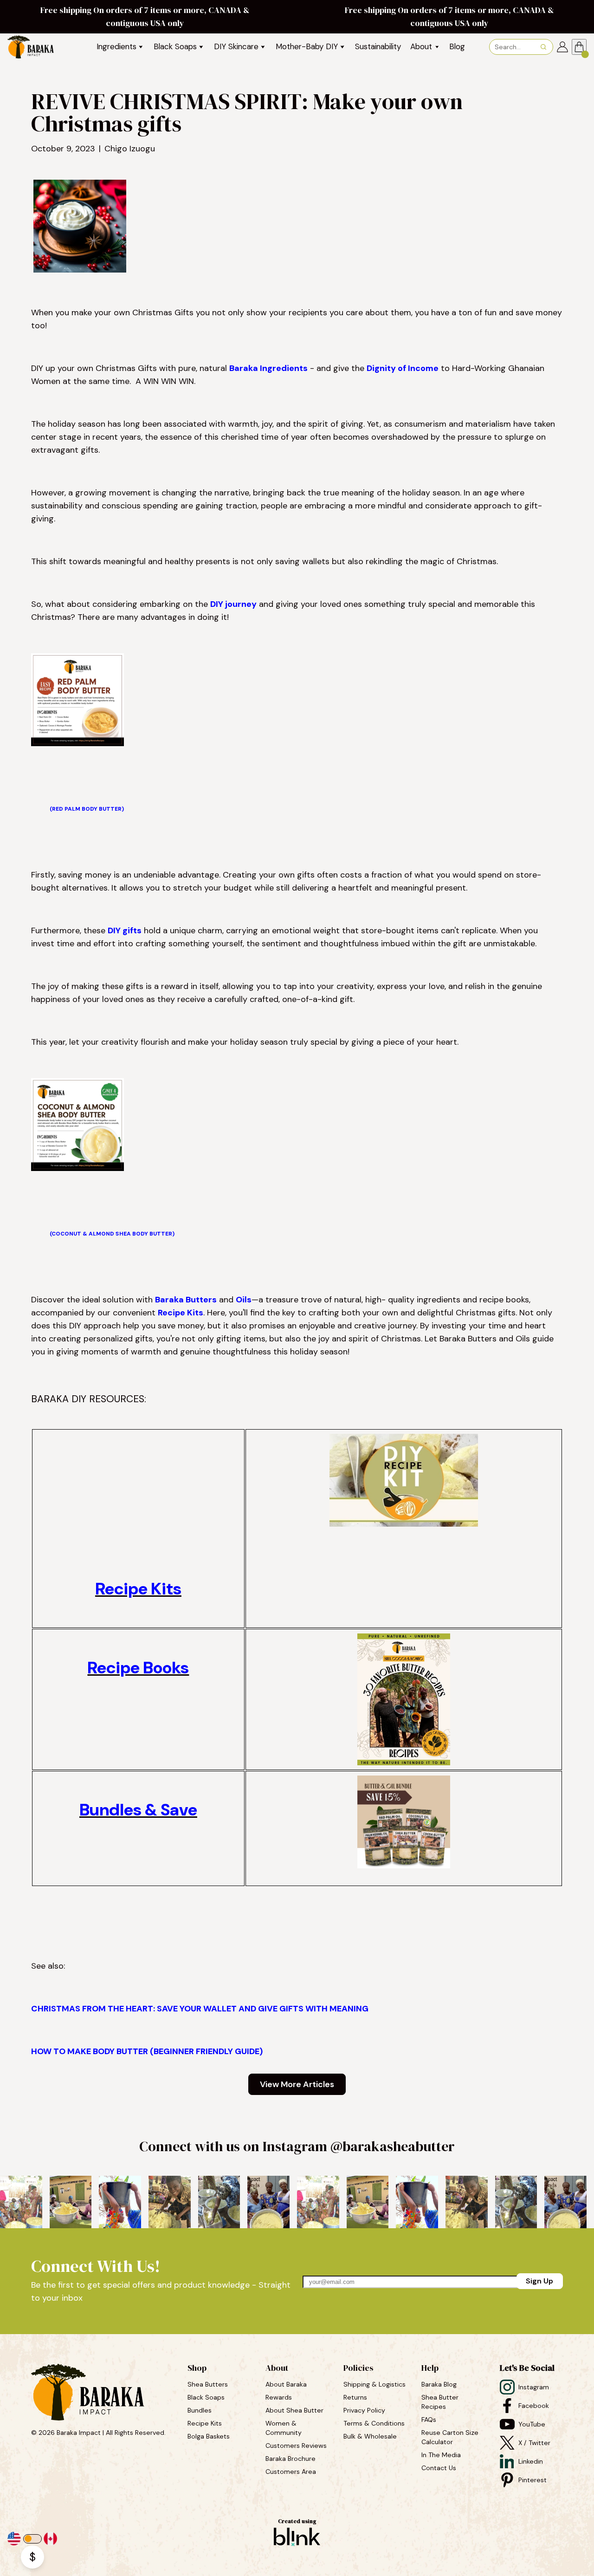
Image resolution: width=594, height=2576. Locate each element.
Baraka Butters (186, 1300)
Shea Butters (209, 2384)
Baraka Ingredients (268, 368)
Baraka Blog (439, 2384)
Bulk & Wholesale (370, 2436)
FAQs (429, 2420)
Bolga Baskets (210, 2436)
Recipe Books (138, 1668)
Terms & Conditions (374, 2423)
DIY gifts (125, 930)
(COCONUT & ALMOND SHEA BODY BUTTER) (112, 1234)
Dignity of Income (403, 368)
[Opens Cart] (579, 47)
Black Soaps (207, 2397)
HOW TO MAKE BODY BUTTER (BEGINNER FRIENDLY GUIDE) (147, 2051)
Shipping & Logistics (374, 2384)
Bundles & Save (138, 1810)
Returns (355, 2397)
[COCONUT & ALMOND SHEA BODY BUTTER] (77, 1168)
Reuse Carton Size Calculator (451, 2437)
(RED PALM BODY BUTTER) (87, 809)
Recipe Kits (181, 1313)
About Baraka (286, 2384)
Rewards (279, 2397)
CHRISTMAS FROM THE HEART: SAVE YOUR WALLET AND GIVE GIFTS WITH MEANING (200, 2009)
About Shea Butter (294, 2410)
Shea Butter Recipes (441, 2402)
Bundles (200, 2410)
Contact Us (439, 2468)
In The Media (441, 2455)
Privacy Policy (364, 2410)
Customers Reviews (297, 2446)
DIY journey (233, 604)
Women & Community (284, 2428)
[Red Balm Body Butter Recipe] (77, 743)
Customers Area (291, 2472)
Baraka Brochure (291, 2459)
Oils (244, 1300)
